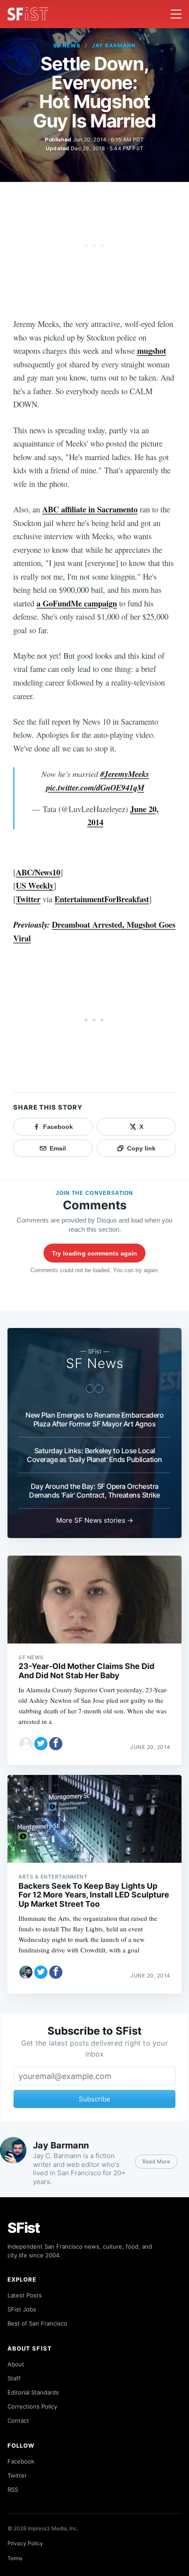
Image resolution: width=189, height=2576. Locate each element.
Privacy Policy (25, 2543)
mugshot (152, 350)
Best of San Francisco (37, 2323)
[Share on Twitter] (41, 1744)
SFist (24, 2228)
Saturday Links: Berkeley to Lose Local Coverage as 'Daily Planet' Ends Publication (94, 1455)
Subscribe (94, 2099)
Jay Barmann (114, 45)
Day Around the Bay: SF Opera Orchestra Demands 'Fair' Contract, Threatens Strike (94, 1491)
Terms (15, 2558)
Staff (14, 2378)
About (16, 2364)
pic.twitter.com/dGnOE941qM (95, 787)
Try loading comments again (94, 1253)
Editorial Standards (33, 2392)
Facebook (21, 2461)
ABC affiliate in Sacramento (90, 509)
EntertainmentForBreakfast (102, 899)
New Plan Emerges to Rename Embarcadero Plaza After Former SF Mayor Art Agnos (94, 1419)
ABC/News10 (38, 872)
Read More (156, 2161)
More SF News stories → (95, 1520)
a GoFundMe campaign (77, 603)
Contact (18, 2420)
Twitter (28, 899)
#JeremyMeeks (125, 774)
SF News (67, 45)
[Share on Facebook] (56, 1744)
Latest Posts (25, 2295)
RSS (13, 2489)
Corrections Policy (32, 2406)
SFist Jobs (22, 2309)
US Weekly (35, 885)
